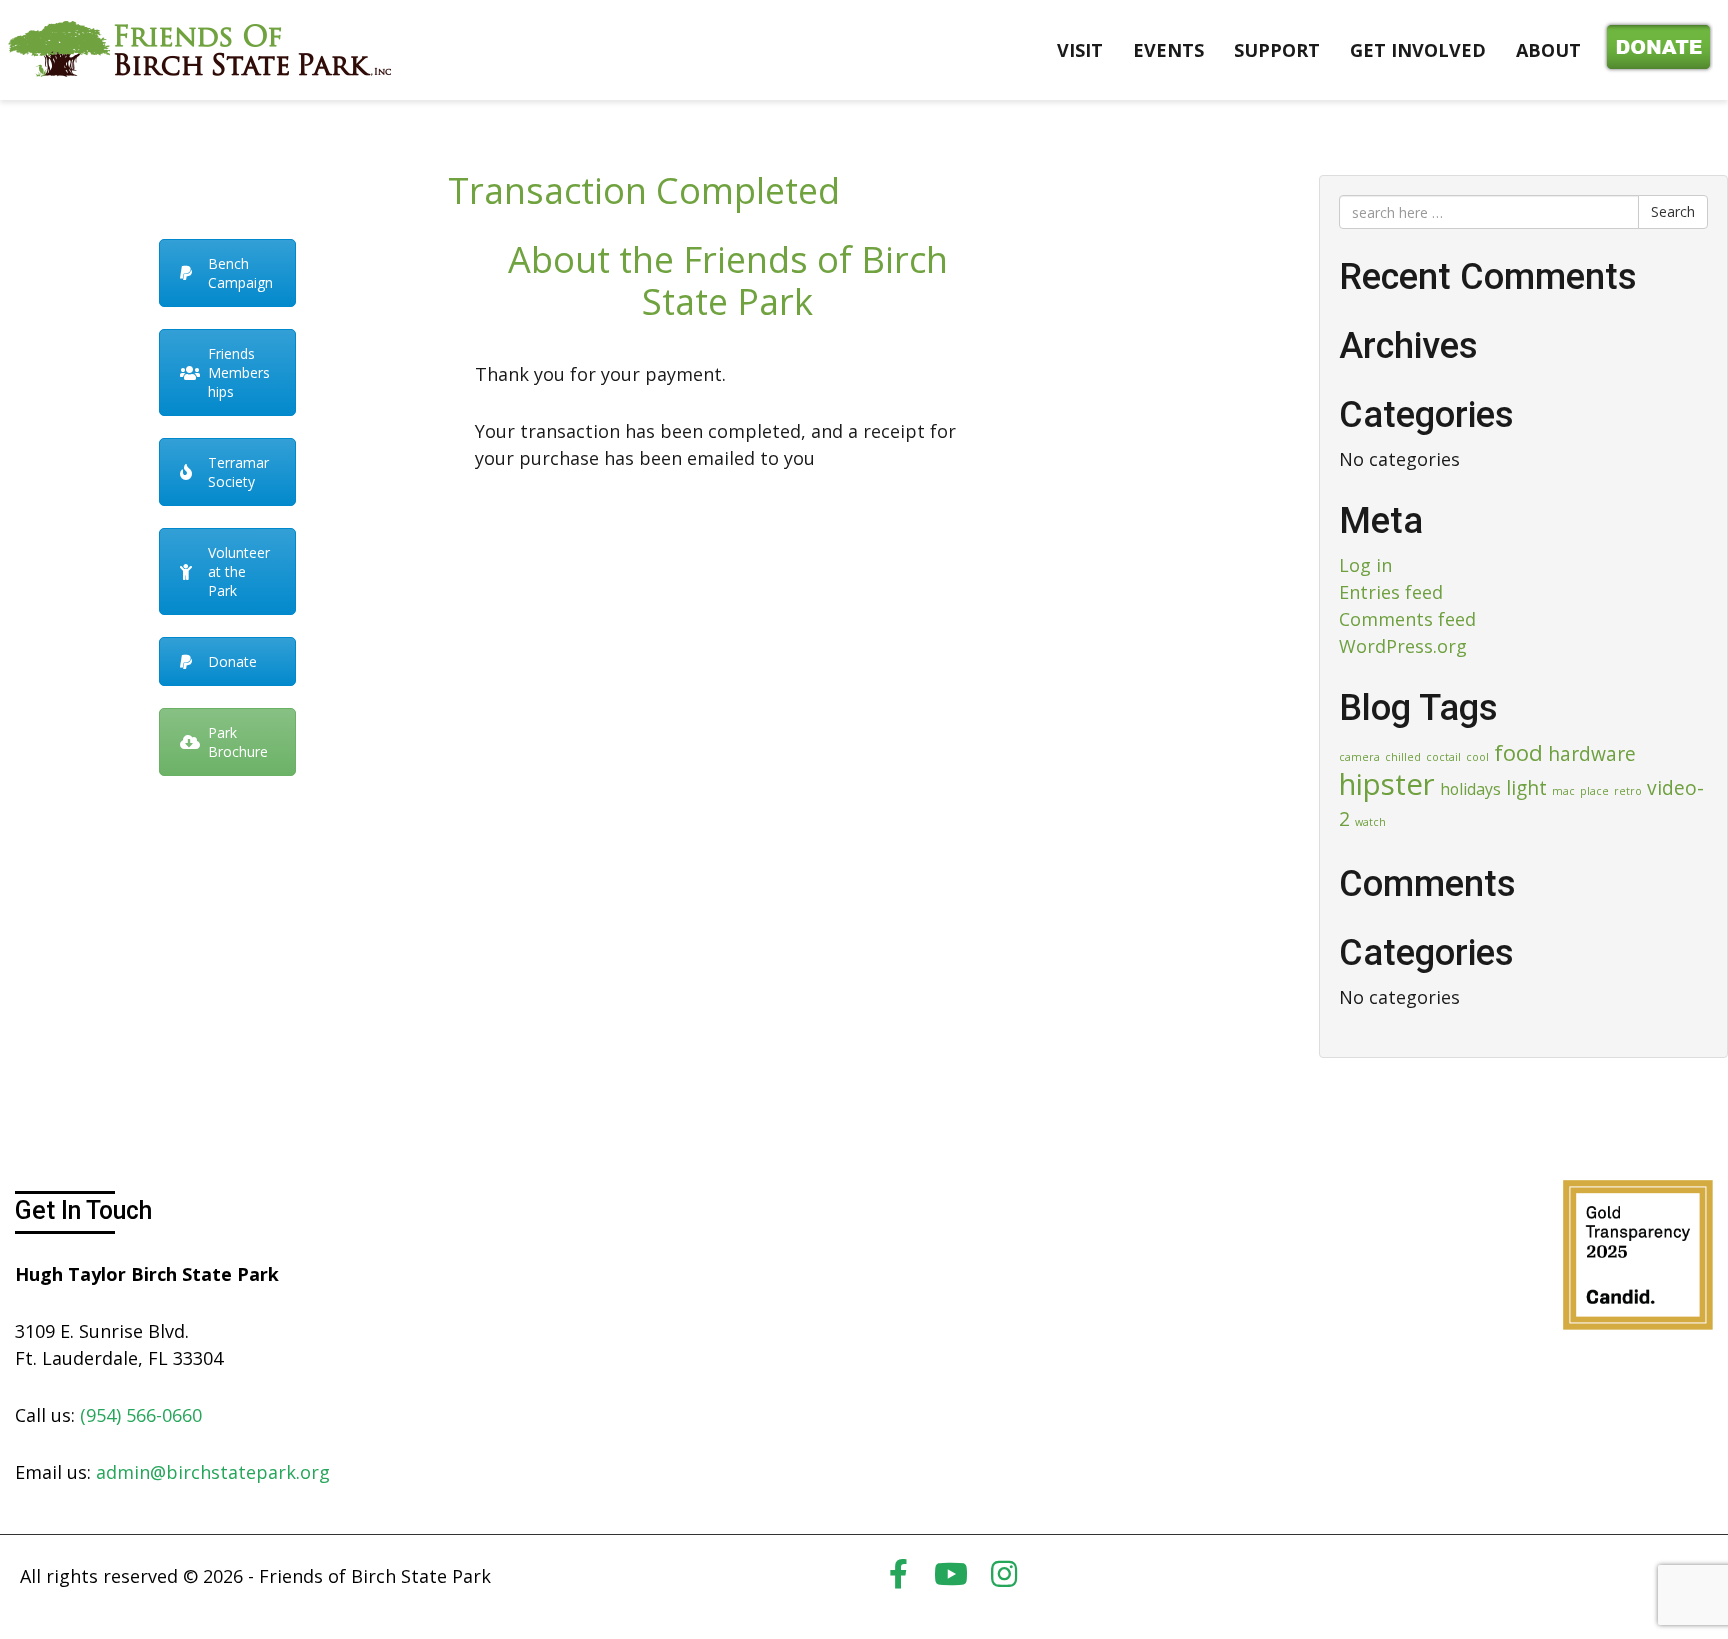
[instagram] (1004, 1574)
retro (1628, 791)
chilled (1403, 757)
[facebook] (898, 1574)
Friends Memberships (239, 372)
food (1518, 752)
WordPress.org (1403, 646)
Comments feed (1407, 619)
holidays (1470, 789)
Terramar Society (238, 472)
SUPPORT (1277, 50)
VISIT (1080, 50)
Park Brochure (238, 742)
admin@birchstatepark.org (213, 1472)
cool (1477, 757)
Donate (1654, 50)
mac (1563, 791)
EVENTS (1168, 50)
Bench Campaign (240, 273)
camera (1359, 757)
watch (1370, 822)
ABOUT (1548, 50)
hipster (1387, 784)
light (1526, 787)
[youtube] (951, 1574)
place (1594, 791)
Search (1673, 211)
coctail (1443, 757)
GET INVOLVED (1418, 50)
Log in (1365, 565)
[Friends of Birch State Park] (200, 48)
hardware (1592, 753)
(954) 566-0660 (141, 1415)
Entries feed (1391, 592)
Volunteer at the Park (239, 571)
